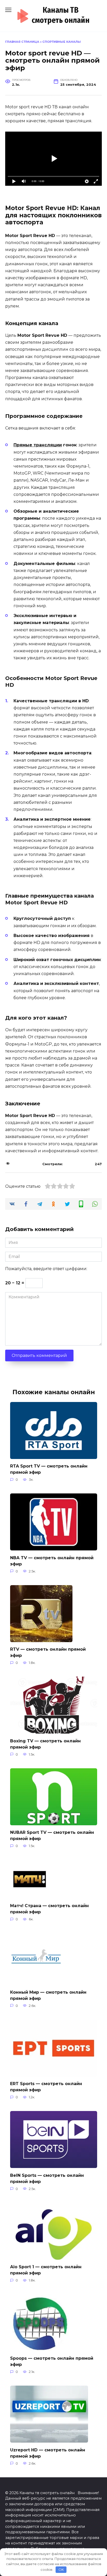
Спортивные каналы (62, 42)
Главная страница (22, 42)
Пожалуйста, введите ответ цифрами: (46, 1269)
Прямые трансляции (38, 445)
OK (61, 2570)
